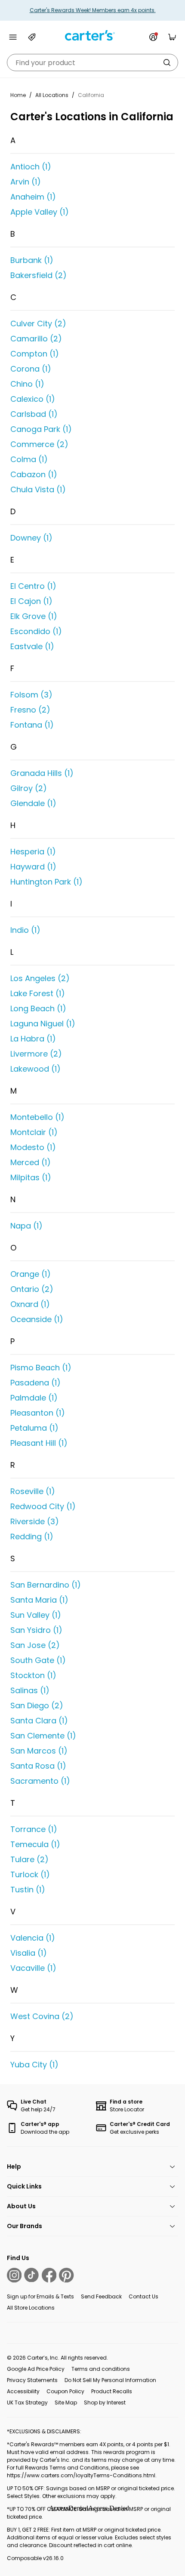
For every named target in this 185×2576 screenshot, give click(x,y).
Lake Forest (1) (38, 993)
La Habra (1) (33, 1039)
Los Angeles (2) (40, 978)
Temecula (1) (35, 1844)
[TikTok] (31, 2275)
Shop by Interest (105, 2402)
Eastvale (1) (32, 646)
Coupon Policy (65, 2391)
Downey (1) (31, 538)
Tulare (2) (29, 1859)
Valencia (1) (33, 1938)
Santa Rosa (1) (38, 1766)
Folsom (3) (31, 695)
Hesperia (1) (33, 852)
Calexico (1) (33, 399)
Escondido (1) (36, 631)
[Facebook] (49, 2275)
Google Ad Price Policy (36, 2369)
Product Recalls (112, 2391)
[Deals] (32, 37)
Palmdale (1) (34, 1398)
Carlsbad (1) (34, 414)
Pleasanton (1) (38, 1413)
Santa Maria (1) (39, 1600)
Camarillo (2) (36, 339)
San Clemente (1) (43, 1736)
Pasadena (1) (35, 1383)
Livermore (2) (36, 1054)
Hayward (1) (33, 867)
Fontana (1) (32, 725)
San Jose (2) (35, 1645)
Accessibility (23, 2391)
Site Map (66, 2402)
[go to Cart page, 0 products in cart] (172, 37)
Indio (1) (25, 930)
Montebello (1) (37, 1117)
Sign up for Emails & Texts (40, 2296)
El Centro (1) (33, 586)
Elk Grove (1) (34, 616)
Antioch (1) (31, 167)
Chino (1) (27, 384)
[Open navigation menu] (13, 37)
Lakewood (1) (35, 1069)
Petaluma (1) (34, 1428)
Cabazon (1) (34, 474)
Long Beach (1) (38, 1008)
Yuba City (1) (34, 2065)
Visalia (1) (29, 1953)
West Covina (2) (42, 2016)
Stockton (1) (33, 1675)
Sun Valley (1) (36, 1615)
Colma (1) (29, 459)
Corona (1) (31, 369)
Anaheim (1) (33, 197)
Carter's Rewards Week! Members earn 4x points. (93, 10)
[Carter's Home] (92, 36)
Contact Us (143, 2296)
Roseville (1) (33, 1491)
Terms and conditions (101, 2369)
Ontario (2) (32, 1289)
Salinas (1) (30, 1690)
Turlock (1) (30, 1874)
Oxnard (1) (30, 1304)
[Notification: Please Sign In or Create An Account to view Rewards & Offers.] (153, 37)
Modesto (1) (33, 1147)
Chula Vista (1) (38, 489)
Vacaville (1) (33, 1968)
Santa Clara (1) (39, 1721)
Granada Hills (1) (42, 773)
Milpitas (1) (31, 1177)
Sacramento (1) (40, 1781)
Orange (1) (31, 1274)
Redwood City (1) (43, 1506)
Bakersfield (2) (39, 275)
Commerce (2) (39, 444)
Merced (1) (31, 1162)
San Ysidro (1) (36, 1630)
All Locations (52, 95)
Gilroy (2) (29, 788)
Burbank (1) (32, 260)
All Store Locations (31, 2308)
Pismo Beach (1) (41, 1368)
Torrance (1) (34, 1829)
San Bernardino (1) (46, 1585)
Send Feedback (101, 2296)
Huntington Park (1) (46, 882)
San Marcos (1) (39, 1751)
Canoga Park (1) (41, 429)
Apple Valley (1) (40, 212)
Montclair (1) (34, 1132)
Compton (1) (35, 354)
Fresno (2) (30, 710)
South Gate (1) (38, 1660)
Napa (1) (26, 1226)
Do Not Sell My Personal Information (110, 2380)
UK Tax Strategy (27, 2402)
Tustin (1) (28, 1890)
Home (18, 95)
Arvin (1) (26, 182)
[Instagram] (14, 2275)
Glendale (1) (33, 803)
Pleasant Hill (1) (39, 1443)
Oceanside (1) (37, 1319)
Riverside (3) (35, 1521)
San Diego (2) (37, 1705)
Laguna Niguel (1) (43, 1024)
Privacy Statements (32, 2380)
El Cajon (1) (31, 601)
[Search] (167, 63)
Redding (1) (32, 1537)
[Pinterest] (66, 2275)
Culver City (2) (38, 324)
